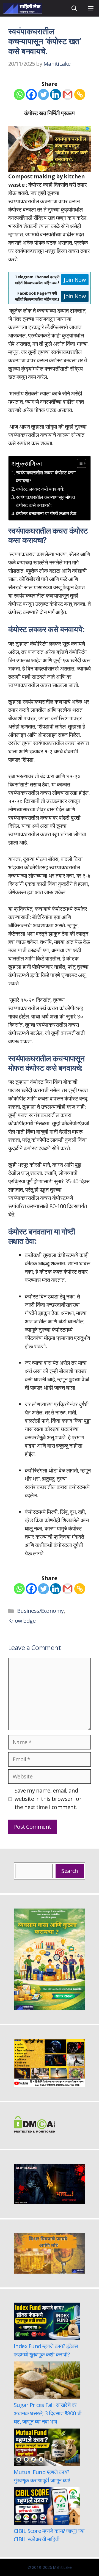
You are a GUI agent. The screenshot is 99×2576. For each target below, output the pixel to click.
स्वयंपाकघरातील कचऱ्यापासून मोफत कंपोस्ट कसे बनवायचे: (46, 501)
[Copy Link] (80, 94)
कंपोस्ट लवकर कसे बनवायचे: (40, 489)
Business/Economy (40, 1611)
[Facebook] (31, 94)
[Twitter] (43, 94)
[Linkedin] (56, 94)
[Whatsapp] (19, 94)
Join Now (75, 280)
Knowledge (22, 1621)
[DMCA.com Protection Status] (34, 2131)
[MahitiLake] (22, 8)
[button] (74, 8)
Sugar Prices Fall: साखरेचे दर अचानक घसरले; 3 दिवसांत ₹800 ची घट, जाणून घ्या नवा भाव (48, 2413)
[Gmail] (68, 94)
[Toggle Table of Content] (79, 463)
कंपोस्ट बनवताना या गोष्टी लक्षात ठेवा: (46, 513)
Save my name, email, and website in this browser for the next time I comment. (48, 1799)
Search (70, 1871)
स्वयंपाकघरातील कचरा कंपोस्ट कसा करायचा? (46, 477)
